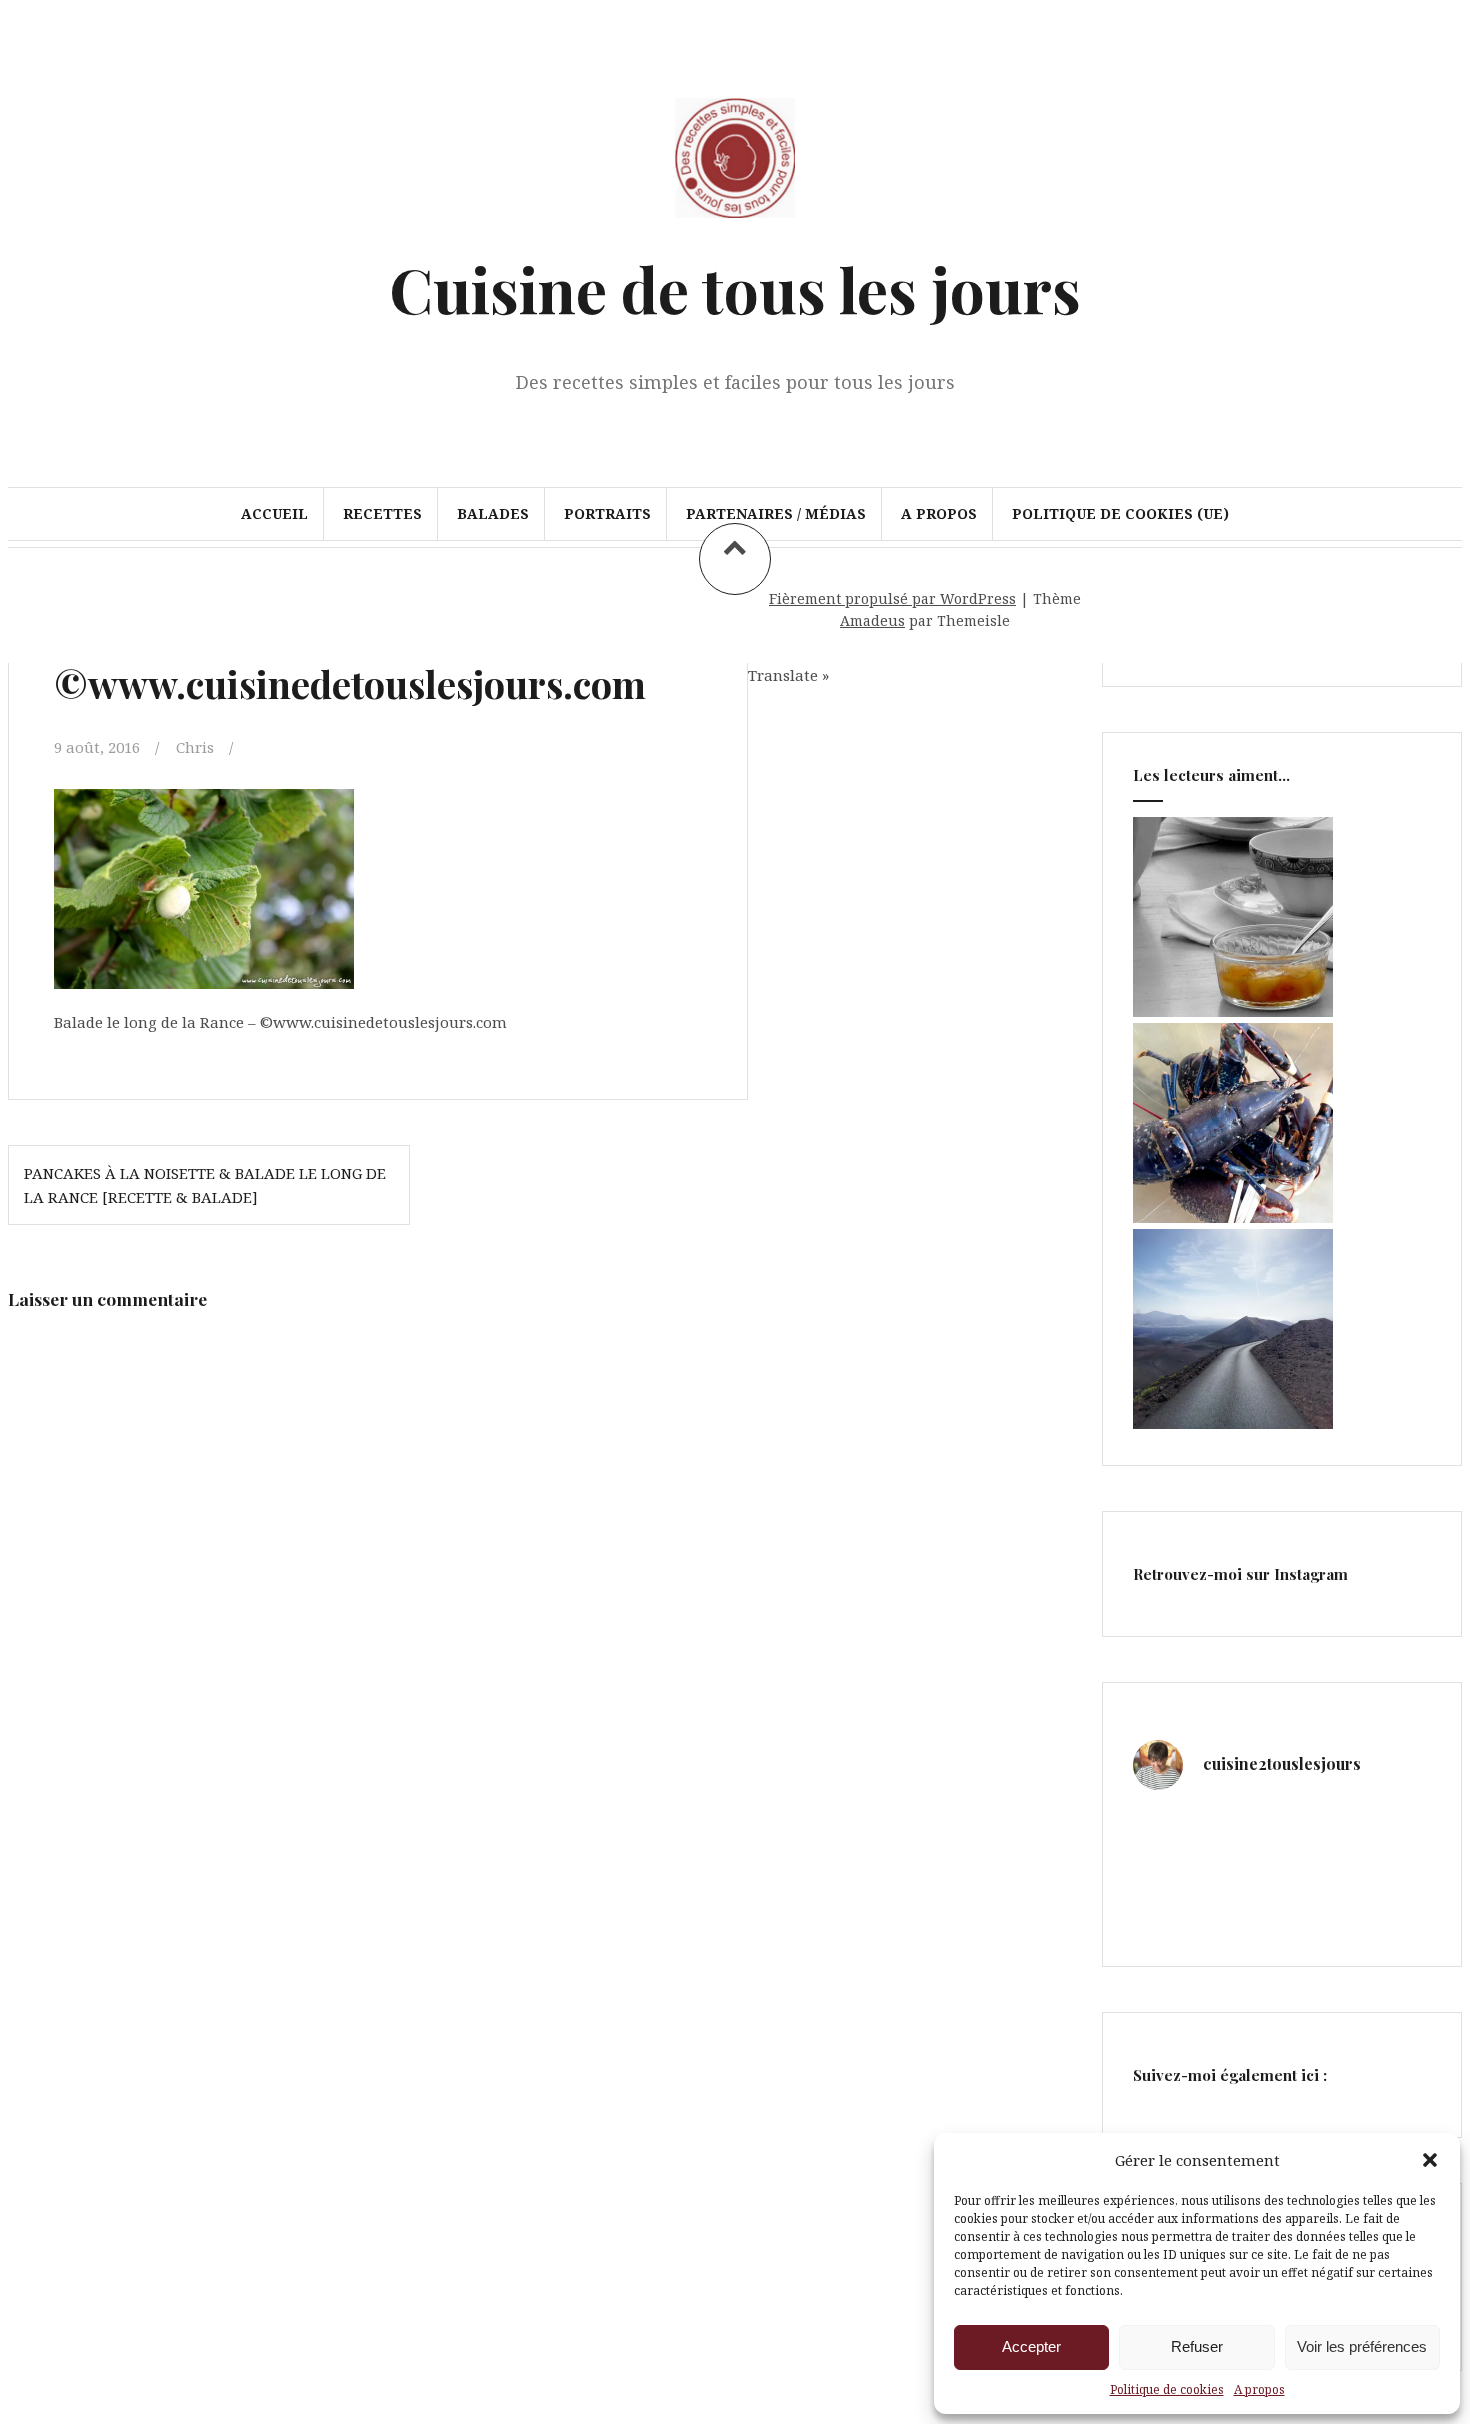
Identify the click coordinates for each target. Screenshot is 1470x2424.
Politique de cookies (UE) (1120, 513)
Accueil (274, 513)
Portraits (607, 513)
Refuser (1197, 2346)
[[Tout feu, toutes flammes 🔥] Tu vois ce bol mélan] (1397, 1833)
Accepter (1031, 2346)
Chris (195, 747)
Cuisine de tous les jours (735, 288)
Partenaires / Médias (776, 513)
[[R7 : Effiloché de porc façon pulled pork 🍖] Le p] (1166, 1880)
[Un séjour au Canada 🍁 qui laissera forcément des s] (1243, 1833)
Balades (493, 513)
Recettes (382, 513)
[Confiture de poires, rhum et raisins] (1233, 1011)
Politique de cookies (1167, 2389)
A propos (1259, 2389)
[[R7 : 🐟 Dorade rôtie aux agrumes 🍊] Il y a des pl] (1243, 1880)
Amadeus (872, 620)
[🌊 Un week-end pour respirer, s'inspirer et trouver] (1320, 1880)
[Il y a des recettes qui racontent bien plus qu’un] (1320, 1833)
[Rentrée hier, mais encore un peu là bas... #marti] (1397, 1880)
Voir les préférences (1362, 2346)
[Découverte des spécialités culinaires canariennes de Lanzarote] (1233, 1423)
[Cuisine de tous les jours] (735, 227)
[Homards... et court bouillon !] (1233, 1217)
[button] (1430, 2160)
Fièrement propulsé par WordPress (892, 598)
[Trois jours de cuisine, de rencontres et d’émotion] (1166, 1833)
